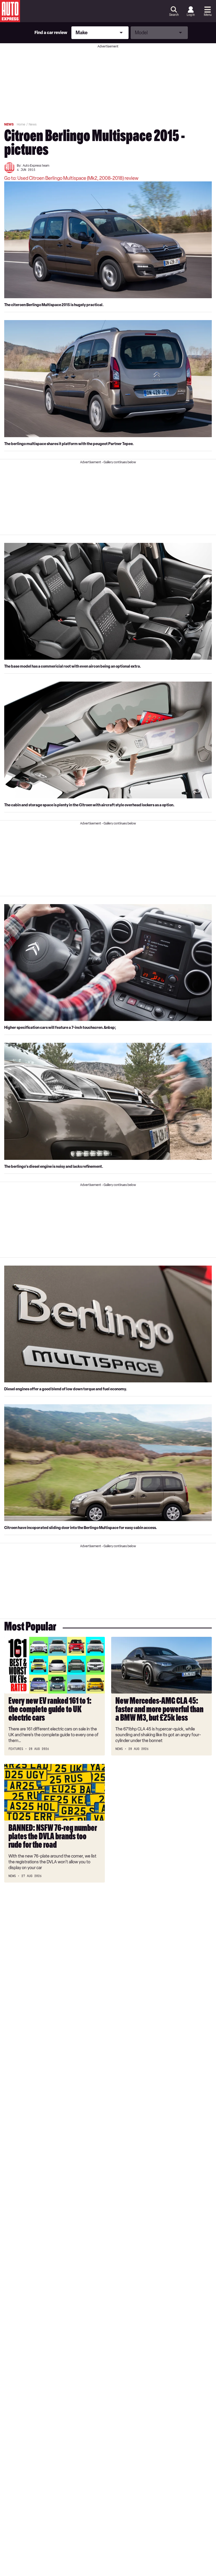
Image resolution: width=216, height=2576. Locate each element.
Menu (208, 15)
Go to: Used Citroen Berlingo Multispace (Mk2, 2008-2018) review (71, 178)
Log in (191, 15)
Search (174, 15)
